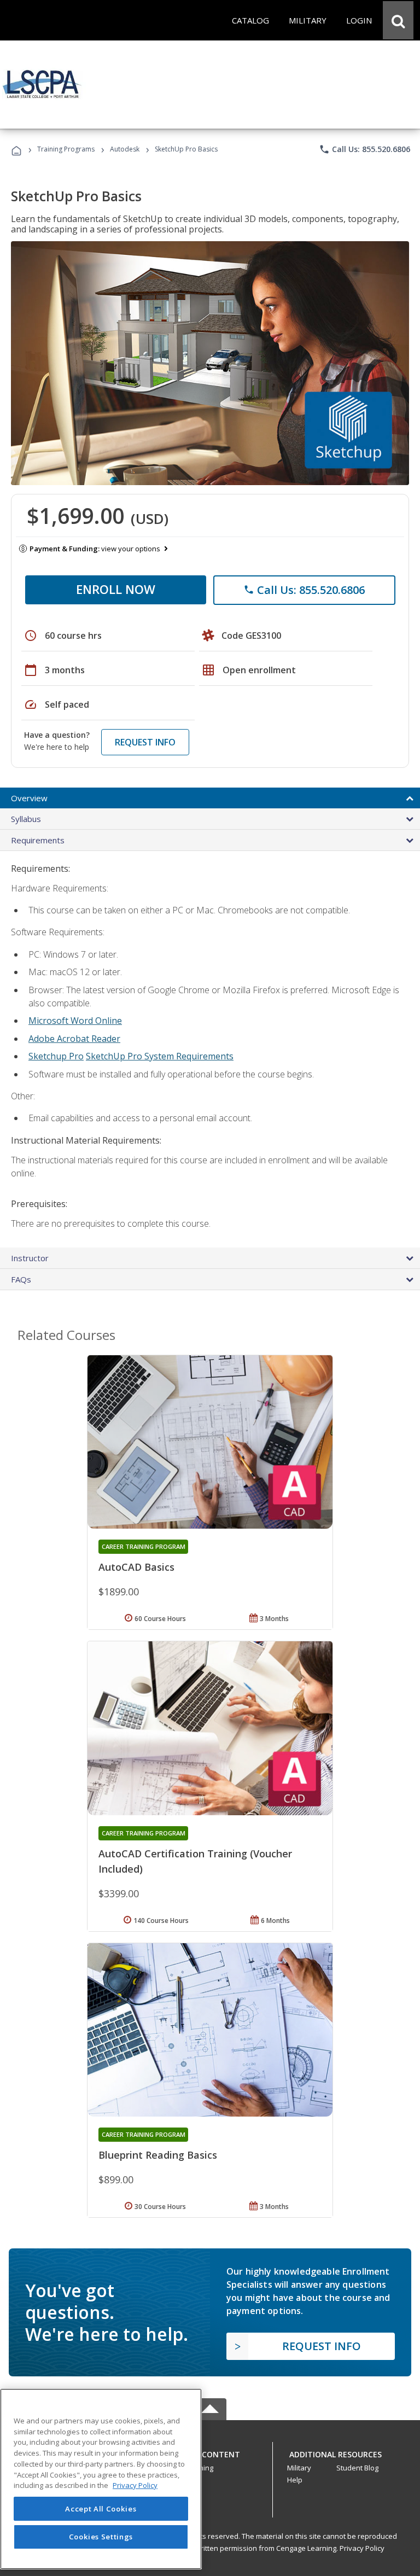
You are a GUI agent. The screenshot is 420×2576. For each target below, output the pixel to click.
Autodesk (125, 149)
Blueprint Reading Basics (158, 2155)
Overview (29, 798)
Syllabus (26, 819)
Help (295, 2480)
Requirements (38, 840)
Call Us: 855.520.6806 (364, 149)
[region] (101, 2479)
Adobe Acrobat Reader (74, 1039)
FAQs (21, 1279)
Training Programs (66, 149)
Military (299, 2468)
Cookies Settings (101, 2537)
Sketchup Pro (56, 1056)
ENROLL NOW (116, 589)
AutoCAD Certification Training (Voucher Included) (195, 1861)
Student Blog (357, 2468)
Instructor (30, 1258)
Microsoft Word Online (75, 1021)
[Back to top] (210, 2452)
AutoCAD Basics (136, 1567)
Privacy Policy (362, 2548)
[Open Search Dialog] (398, 20)
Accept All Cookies (101, 2509)
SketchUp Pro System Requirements (160, 1056)
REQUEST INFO (145, 742)
